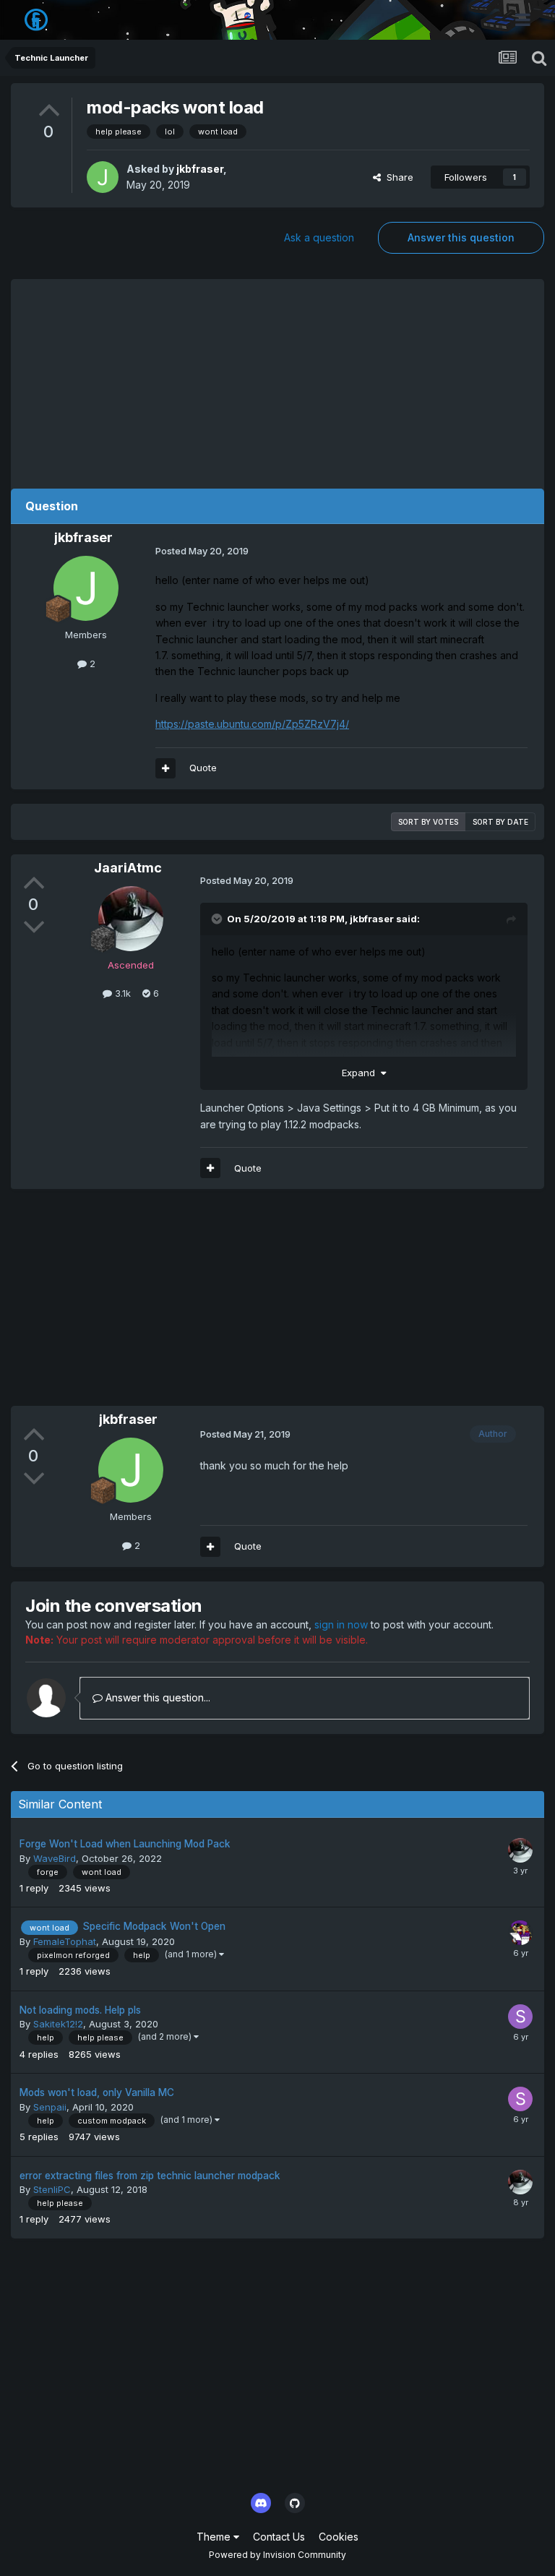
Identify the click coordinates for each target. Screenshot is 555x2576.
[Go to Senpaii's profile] (520, 2099)
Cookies (339, 2537)
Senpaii (50, 2107)
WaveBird (55, 1858)
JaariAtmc (128, 868)
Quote (203, 768)
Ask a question (319, 237)
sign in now (341, 1624)
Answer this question (461, 237)
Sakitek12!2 (58, 2024)
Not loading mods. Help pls (80, 2010)
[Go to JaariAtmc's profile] (131, 919)
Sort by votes (428, 822)
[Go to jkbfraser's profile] (103, 177)
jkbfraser (200, 169)
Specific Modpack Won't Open (154, 1926)
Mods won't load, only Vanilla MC (97, 2092)
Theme (215, 2537)
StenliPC (52, 2189)
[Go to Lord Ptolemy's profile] (520, 1933)
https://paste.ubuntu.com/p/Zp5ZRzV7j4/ (252, 724)
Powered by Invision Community (277, 2555)
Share (397, 177)
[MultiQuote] (165, 768)
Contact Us (279, 2537)
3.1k (121, 993)
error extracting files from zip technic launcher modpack (150, 2176)
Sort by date (500, 822)
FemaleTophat (65, 1941)
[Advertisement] (277, 380)
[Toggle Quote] (218, 919)
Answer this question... (156, 1697)
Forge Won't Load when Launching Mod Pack (125, 1844)
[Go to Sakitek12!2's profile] (520, 2017)
